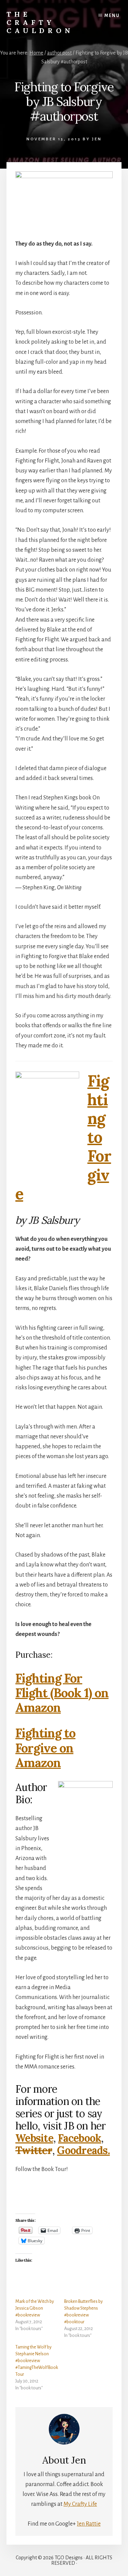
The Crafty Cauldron (40, 22)
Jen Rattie (89, 2524)
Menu (112, 16)
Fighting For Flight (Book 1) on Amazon (62, 1693)
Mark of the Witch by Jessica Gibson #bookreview (35, 2308)
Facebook (80, 2138)
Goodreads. (83, 2150)
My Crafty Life (80, 2504)
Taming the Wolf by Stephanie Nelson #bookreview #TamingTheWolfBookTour (37, 2361)
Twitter (34, 2150)
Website (34, 2138)
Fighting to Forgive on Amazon (45, 1748)
